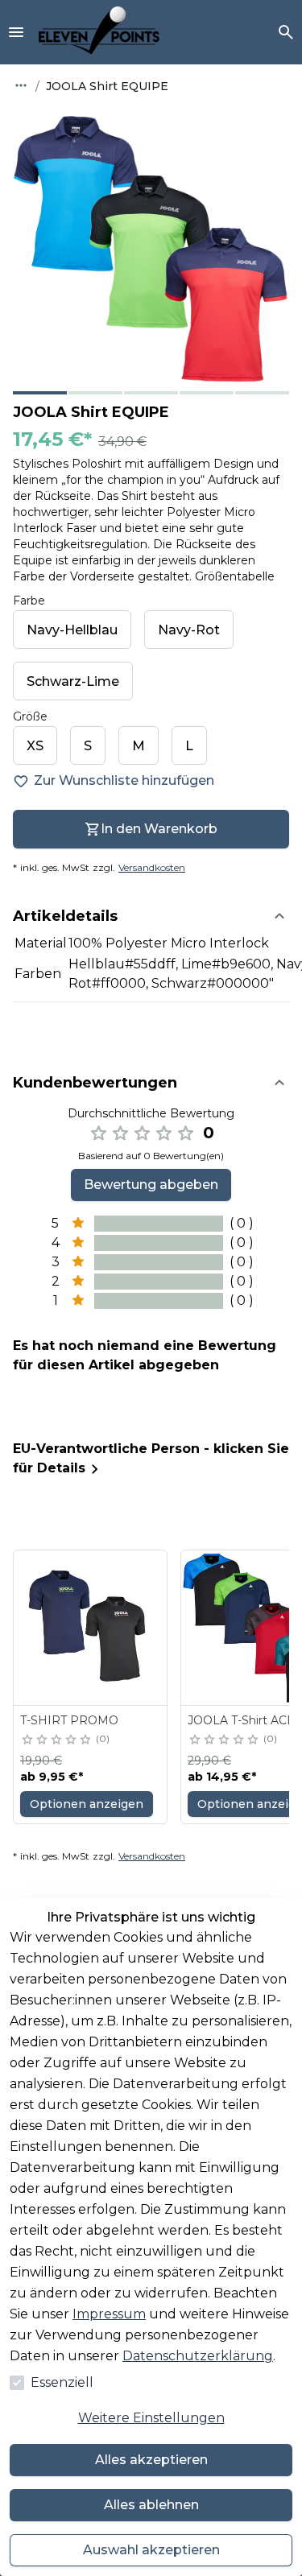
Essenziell (62, 2382)
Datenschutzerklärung (198, 2356)
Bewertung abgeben (151, 1185)
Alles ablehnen (151, 2505)
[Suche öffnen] (286, 32)
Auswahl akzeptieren (151, 2550)
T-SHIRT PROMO (69, 1720)
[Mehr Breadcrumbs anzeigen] (21, 85)
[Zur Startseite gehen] (99, 32)
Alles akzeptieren (151, 2460)
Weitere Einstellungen (151, 2418)
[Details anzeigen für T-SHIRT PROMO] (91, 1628)
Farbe (29, 601)
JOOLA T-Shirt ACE (241, 1720)
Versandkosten (152, 867)
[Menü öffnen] (16, 32)
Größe (30, 716)
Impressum (109, 2314)
